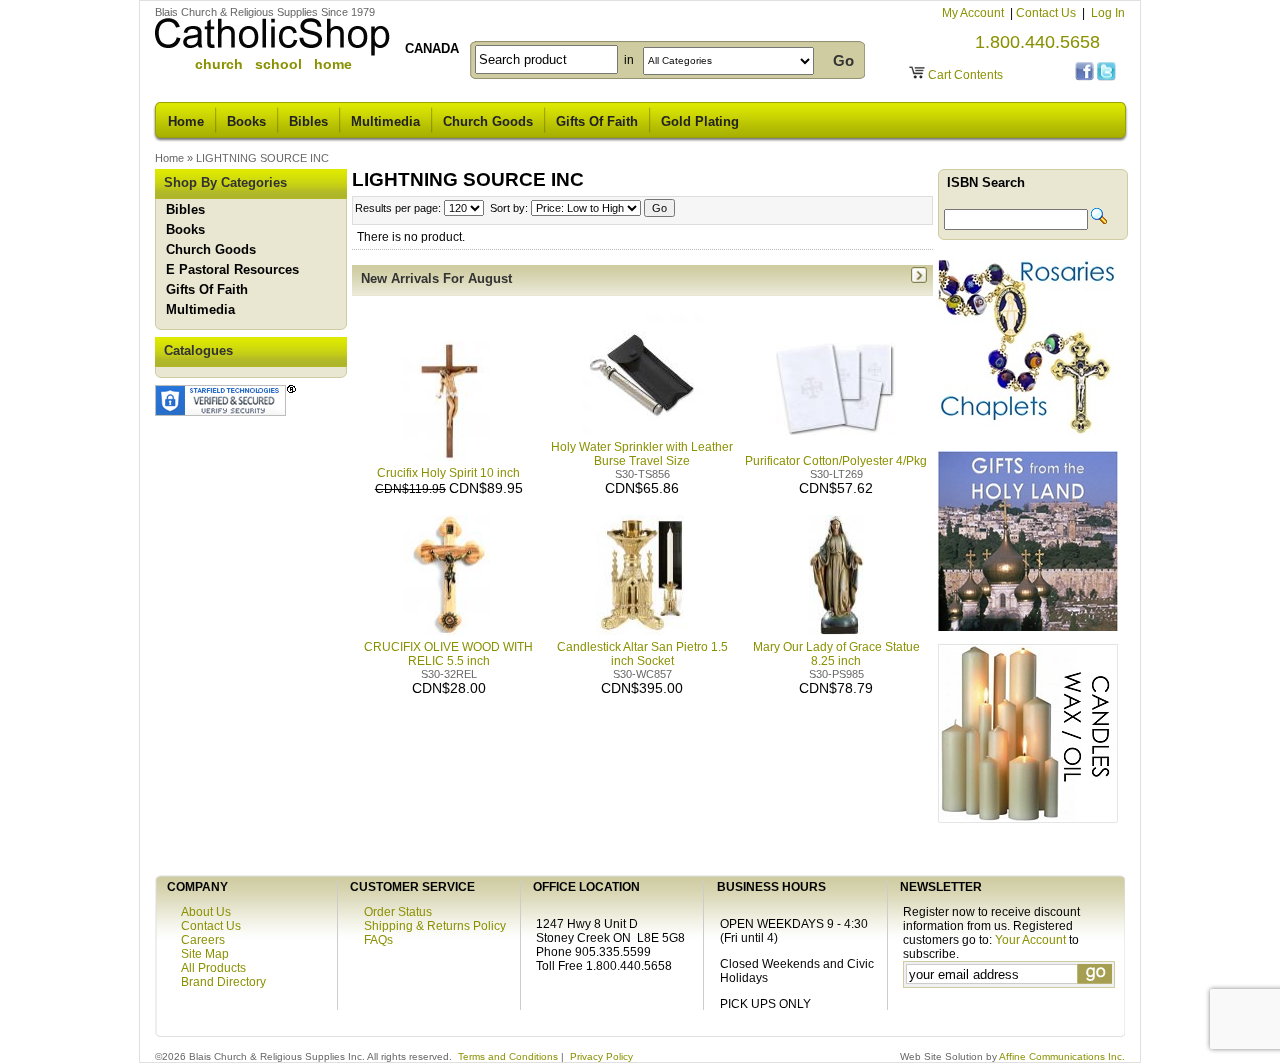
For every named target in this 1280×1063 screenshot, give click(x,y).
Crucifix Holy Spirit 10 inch (448, 473)
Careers (203, 940)
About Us (206, 912)
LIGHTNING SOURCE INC (262, 158)
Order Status (398, 912)
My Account (974, 13)
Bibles (308, 121)
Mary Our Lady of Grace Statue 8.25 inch (836, 654)
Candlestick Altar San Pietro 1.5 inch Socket (642, 654)
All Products (213, 968)
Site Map (205, 954)
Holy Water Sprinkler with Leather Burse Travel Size (642, 454)
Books (246, 121)
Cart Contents (965, 75)
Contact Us (1047, 13)
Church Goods (488, 121)
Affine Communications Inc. (1062, 1056)
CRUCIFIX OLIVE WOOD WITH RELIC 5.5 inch (448, 654)
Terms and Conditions (508, 1056)
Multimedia (385, 121)
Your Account (1030, 940)
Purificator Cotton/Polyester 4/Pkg (836, 461)
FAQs (378, 940)
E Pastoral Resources (232, 269)
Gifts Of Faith (597, 121)
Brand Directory (223, 982)
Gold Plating (700, 121)
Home (186, 121)
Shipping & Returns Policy (435, 926)
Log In (1108, 13)
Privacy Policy (601, 1056)
